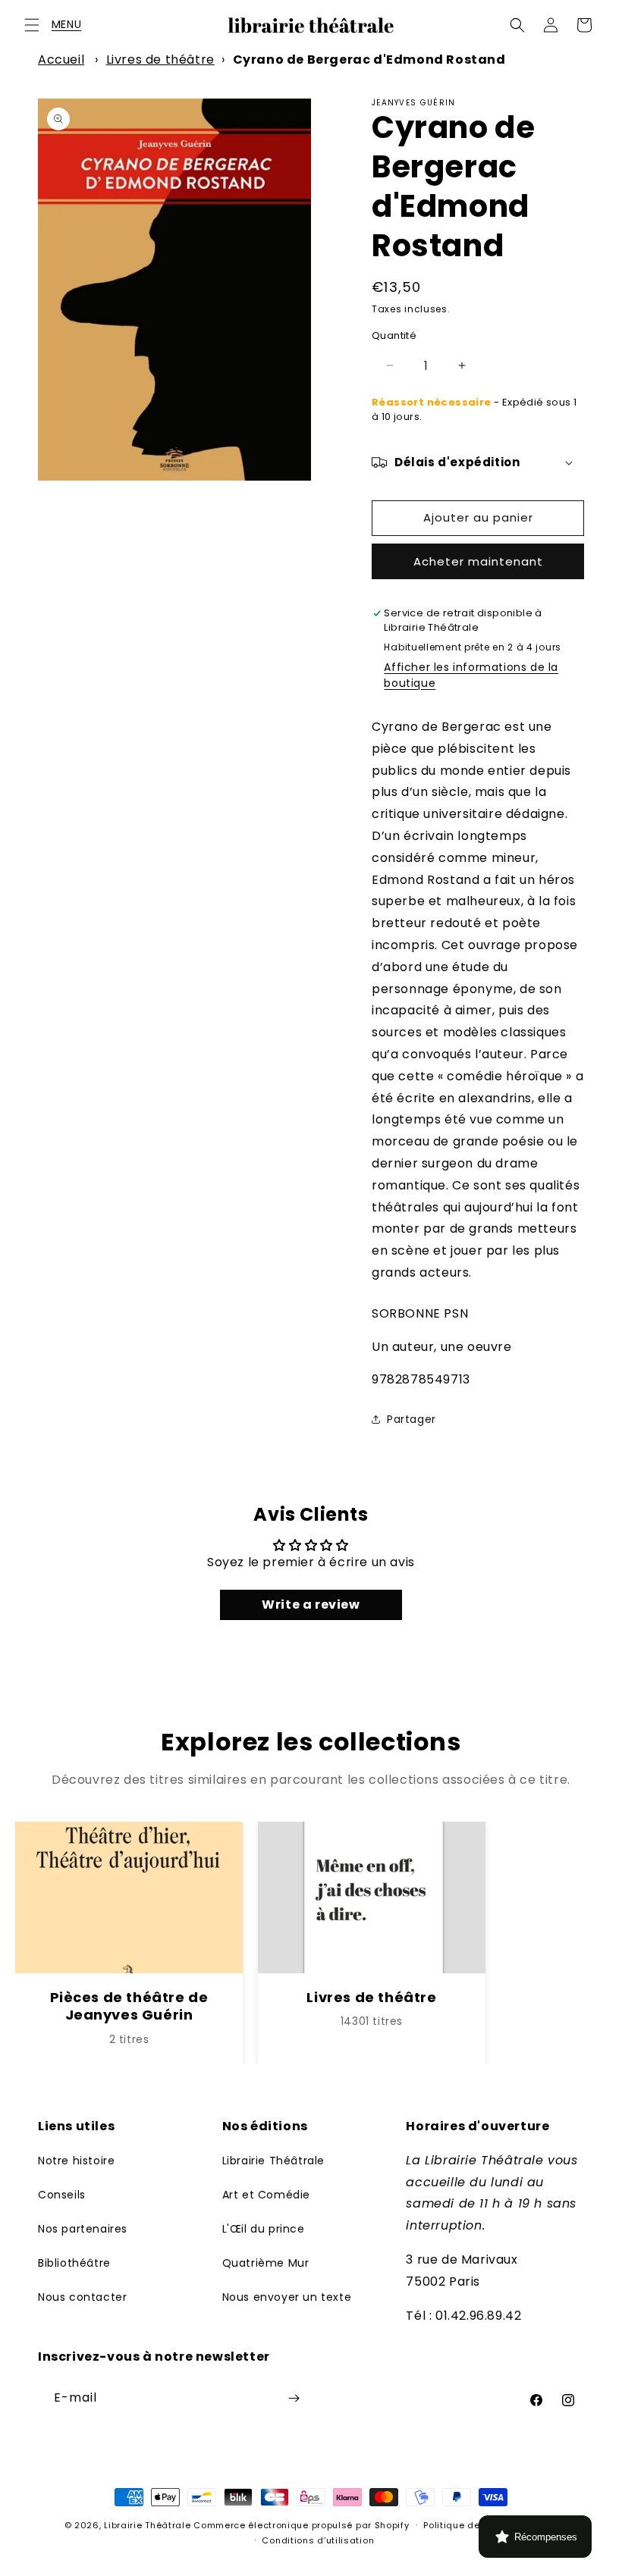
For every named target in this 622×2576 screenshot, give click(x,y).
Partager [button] (412, 1419)
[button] (32, 25)
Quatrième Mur (266, 2263)
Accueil (61, 60)
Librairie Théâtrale (273, 2161)
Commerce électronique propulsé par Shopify (301, 2525)
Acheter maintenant (478, 561)
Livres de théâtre (160, 60)
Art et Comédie (266, 2195)
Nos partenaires (83, 2229)
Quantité (394, 335)
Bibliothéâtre (74, 2263)
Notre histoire (76, 2161)
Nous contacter (82, 2297)
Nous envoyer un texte (287, 2297)
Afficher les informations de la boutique (471, 675)
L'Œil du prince (264, 2229)
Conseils (62, 2195)
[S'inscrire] (294, 2398)
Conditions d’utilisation (318, 2540)
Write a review (311, 1605)
